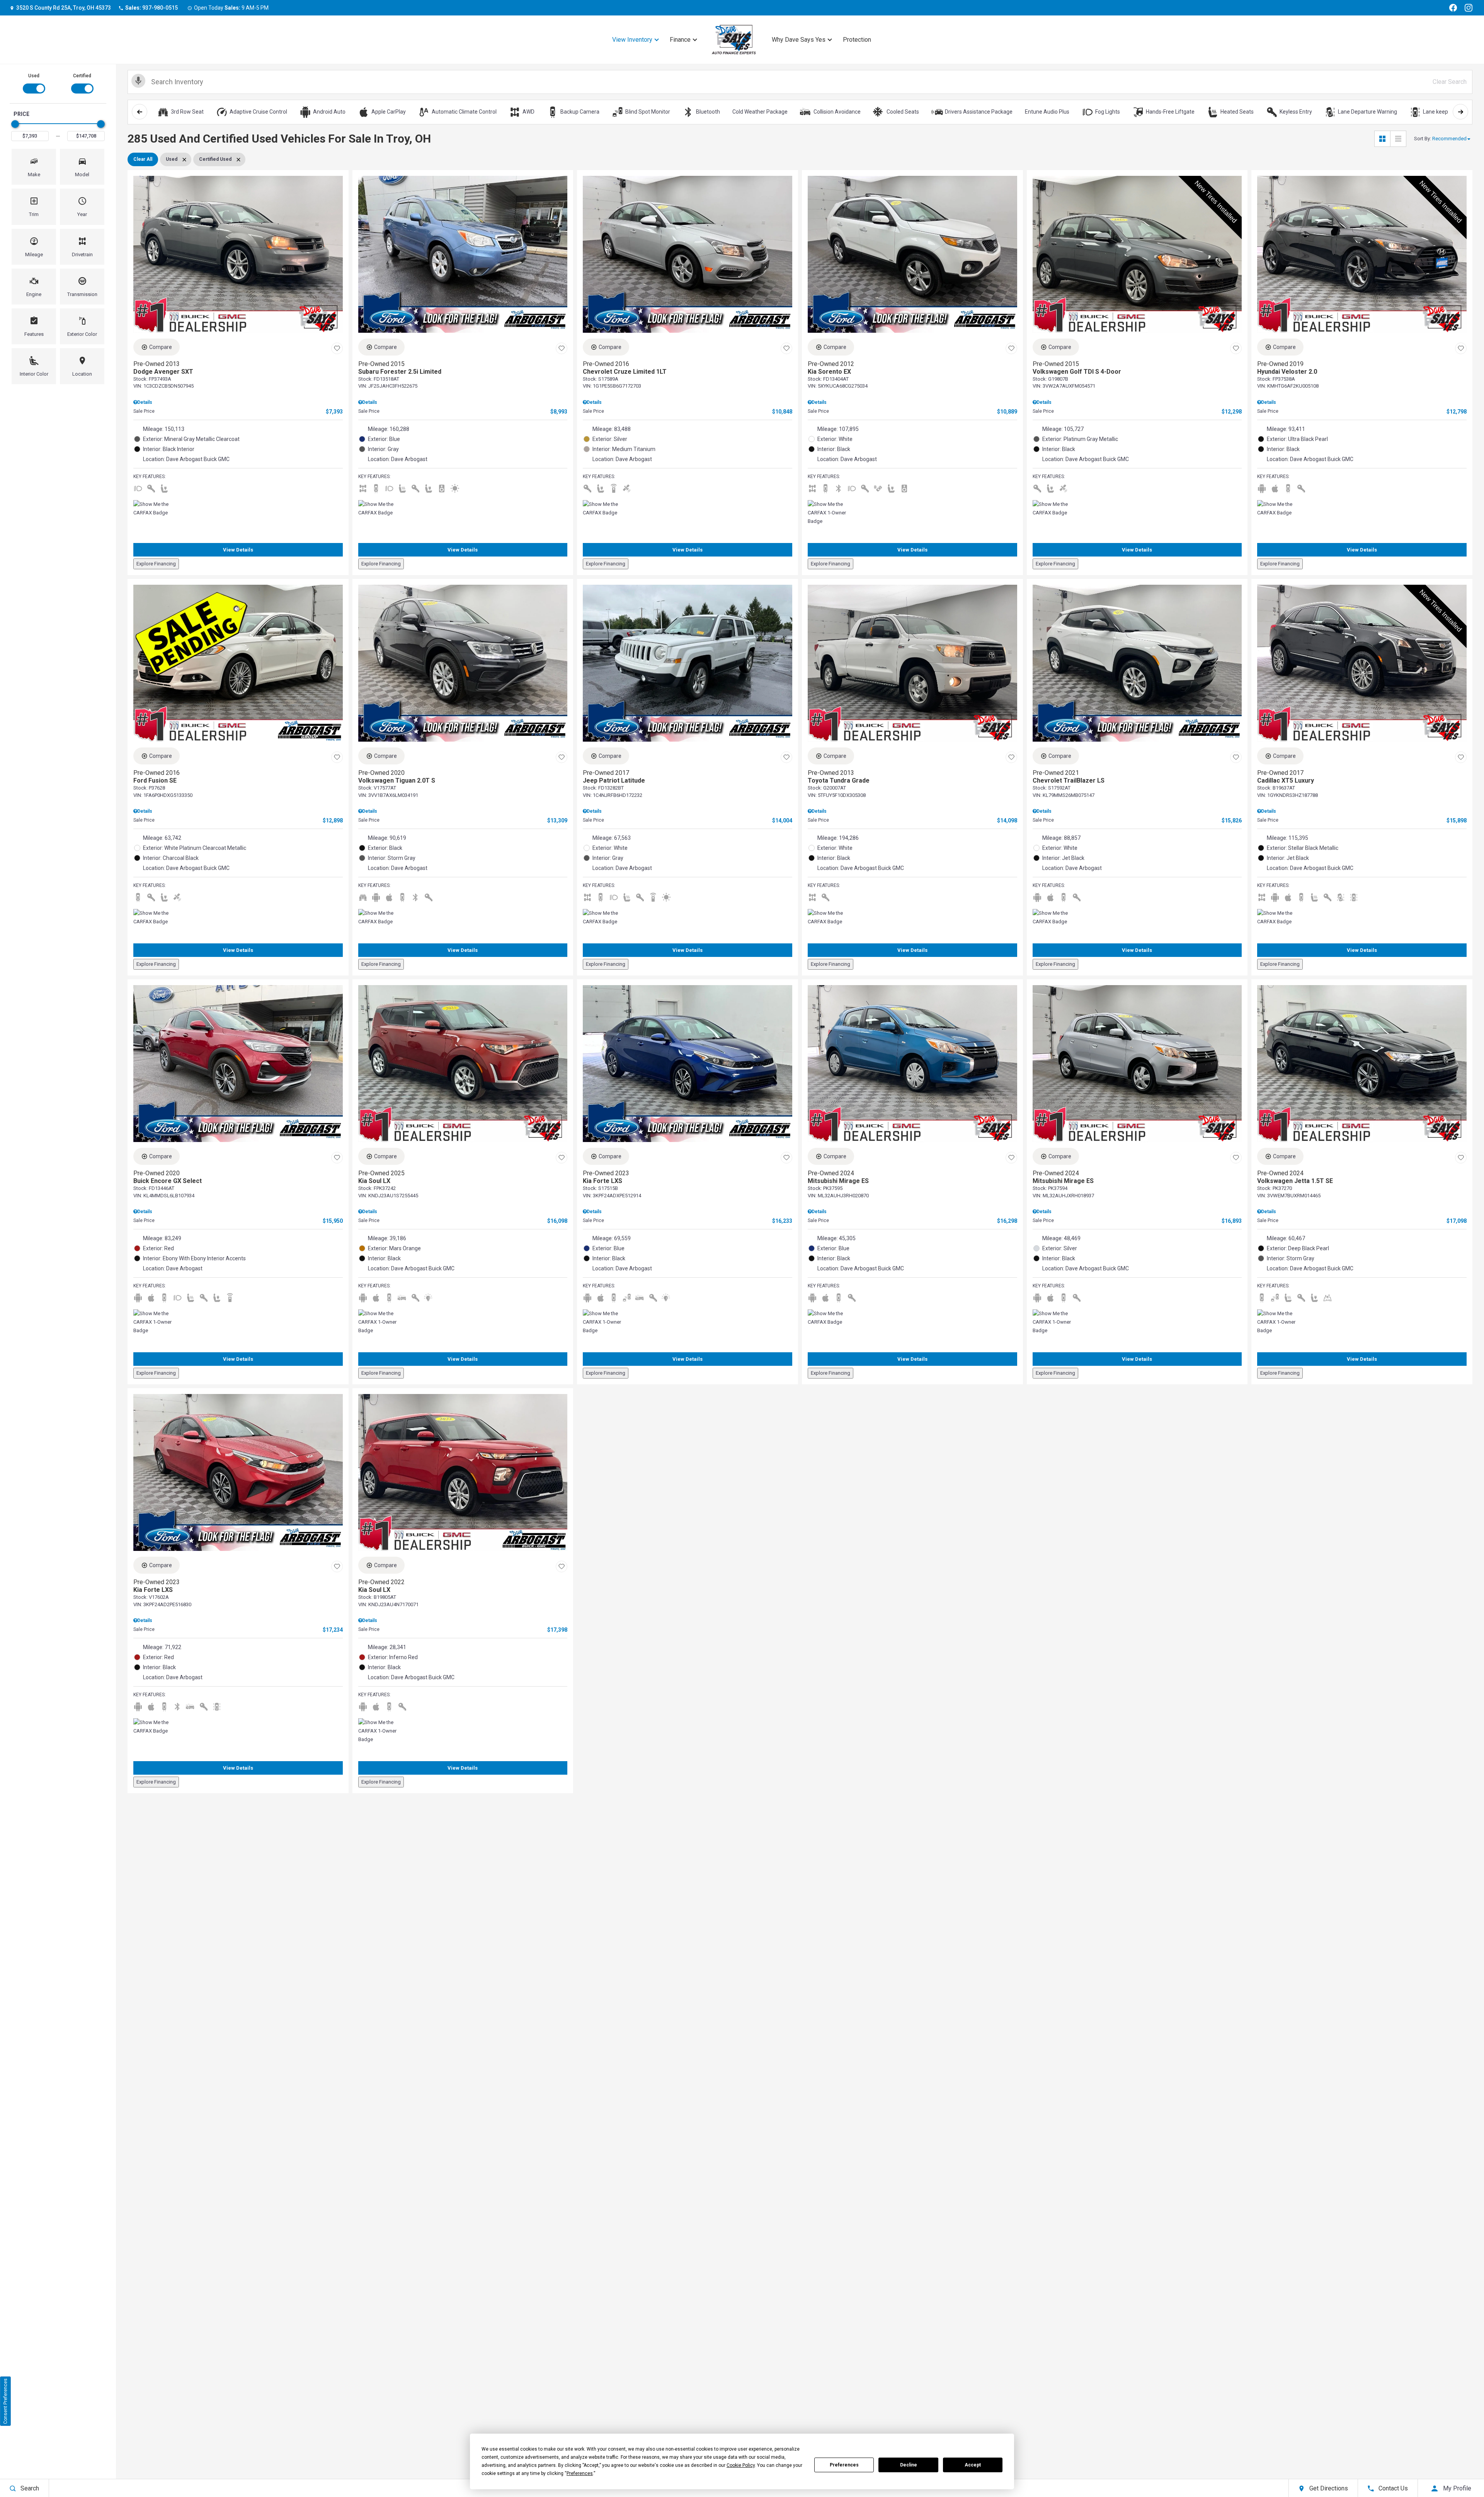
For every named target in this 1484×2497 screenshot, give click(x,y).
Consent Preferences (5, 2401)
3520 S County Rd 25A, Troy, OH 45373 (64, 8)
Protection (857, 40)
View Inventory (632, 40)
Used (34, 76)
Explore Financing (156, 564)
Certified (82, 76)
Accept (973, 2465)
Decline (909, 2465)
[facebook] (1453, 8)
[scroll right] (1460, 112)
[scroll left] (140, 112)
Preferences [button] (580, 2473)
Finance (680, 40)
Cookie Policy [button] (741, 2465)
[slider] (15, 124)
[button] (34, 167)
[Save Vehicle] (337, 348)
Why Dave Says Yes (799, 40)
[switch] (34, 83)
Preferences (844, 2465)
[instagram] (1469, 8)
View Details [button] (238, 550)
